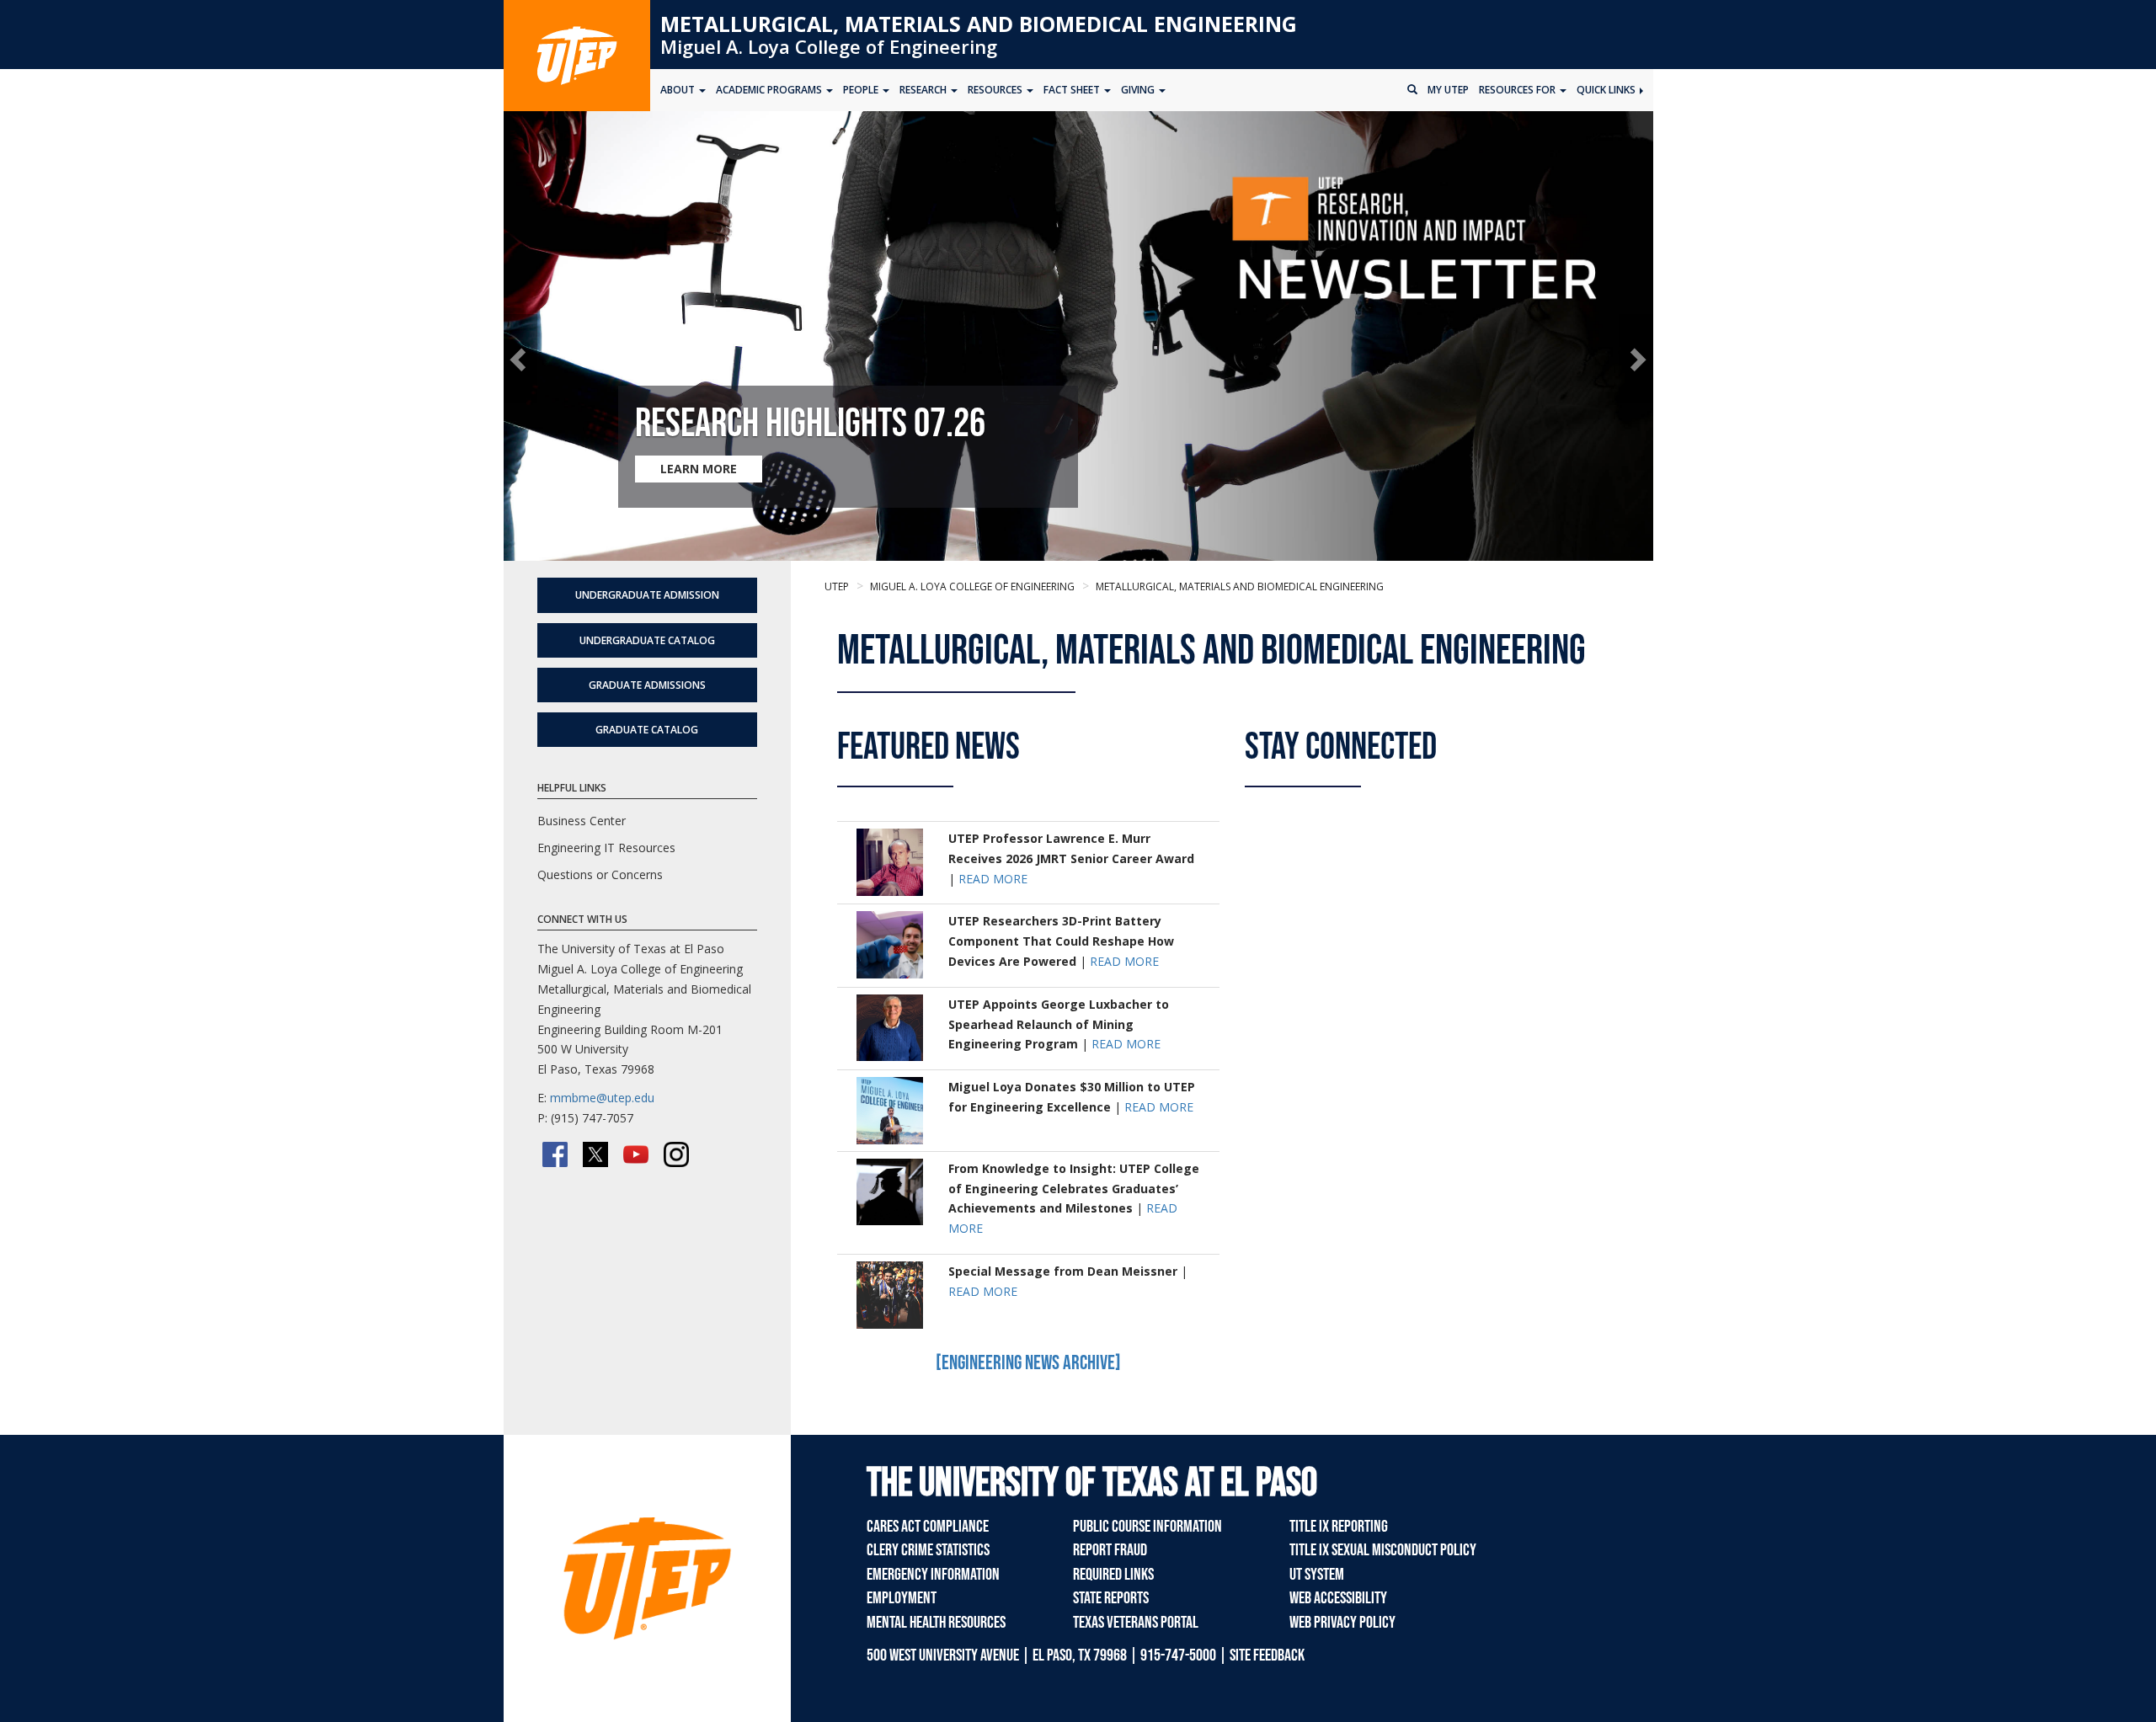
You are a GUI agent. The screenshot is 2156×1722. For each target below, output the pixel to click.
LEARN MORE (699, 469)
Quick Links (1607, 90)
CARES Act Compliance (928, 1527)
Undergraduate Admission (647, 595)
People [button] (862, 90)
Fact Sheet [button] (1073, 90)
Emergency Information (933, 1575)
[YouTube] (636, 1154)
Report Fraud (1110, 1550)
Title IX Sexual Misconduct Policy (1383, 1550)
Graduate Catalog (647, 730)
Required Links (1113, 1575)
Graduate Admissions (647, 685)
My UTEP (1448, 90)
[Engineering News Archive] (1028, 1363)
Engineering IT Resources (606, 848)
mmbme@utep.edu (602, 1098)
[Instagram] (676, 1154)
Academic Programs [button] (770, 90)
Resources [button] (996, 90)
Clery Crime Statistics (928, 1550)
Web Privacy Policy (1342, 1623)
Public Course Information (1147, 1527)
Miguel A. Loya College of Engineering (829, 46)
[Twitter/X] (595, 1154)
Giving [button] (1139, 90)
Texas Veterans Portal (1136, 1623)
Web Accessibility (1338, 1598)
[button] (521, 359)
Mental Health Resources (936, 1623)
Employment (902, 1598)
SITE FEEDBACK (1267, 1655)
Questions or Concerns (600, 874)
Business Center (582, 821)
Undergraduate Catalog (647, 640)
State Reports (1111, 1598)
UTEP (837, 586)
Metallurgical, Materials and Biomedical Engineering (979, 24)
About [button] (679, 90)
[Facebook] (555, 1154)
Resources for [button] (1518, 90)
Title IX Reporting (1339, 1527)
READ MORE (993, 879)
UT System (1317, 1575)
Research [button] (924, 90)
